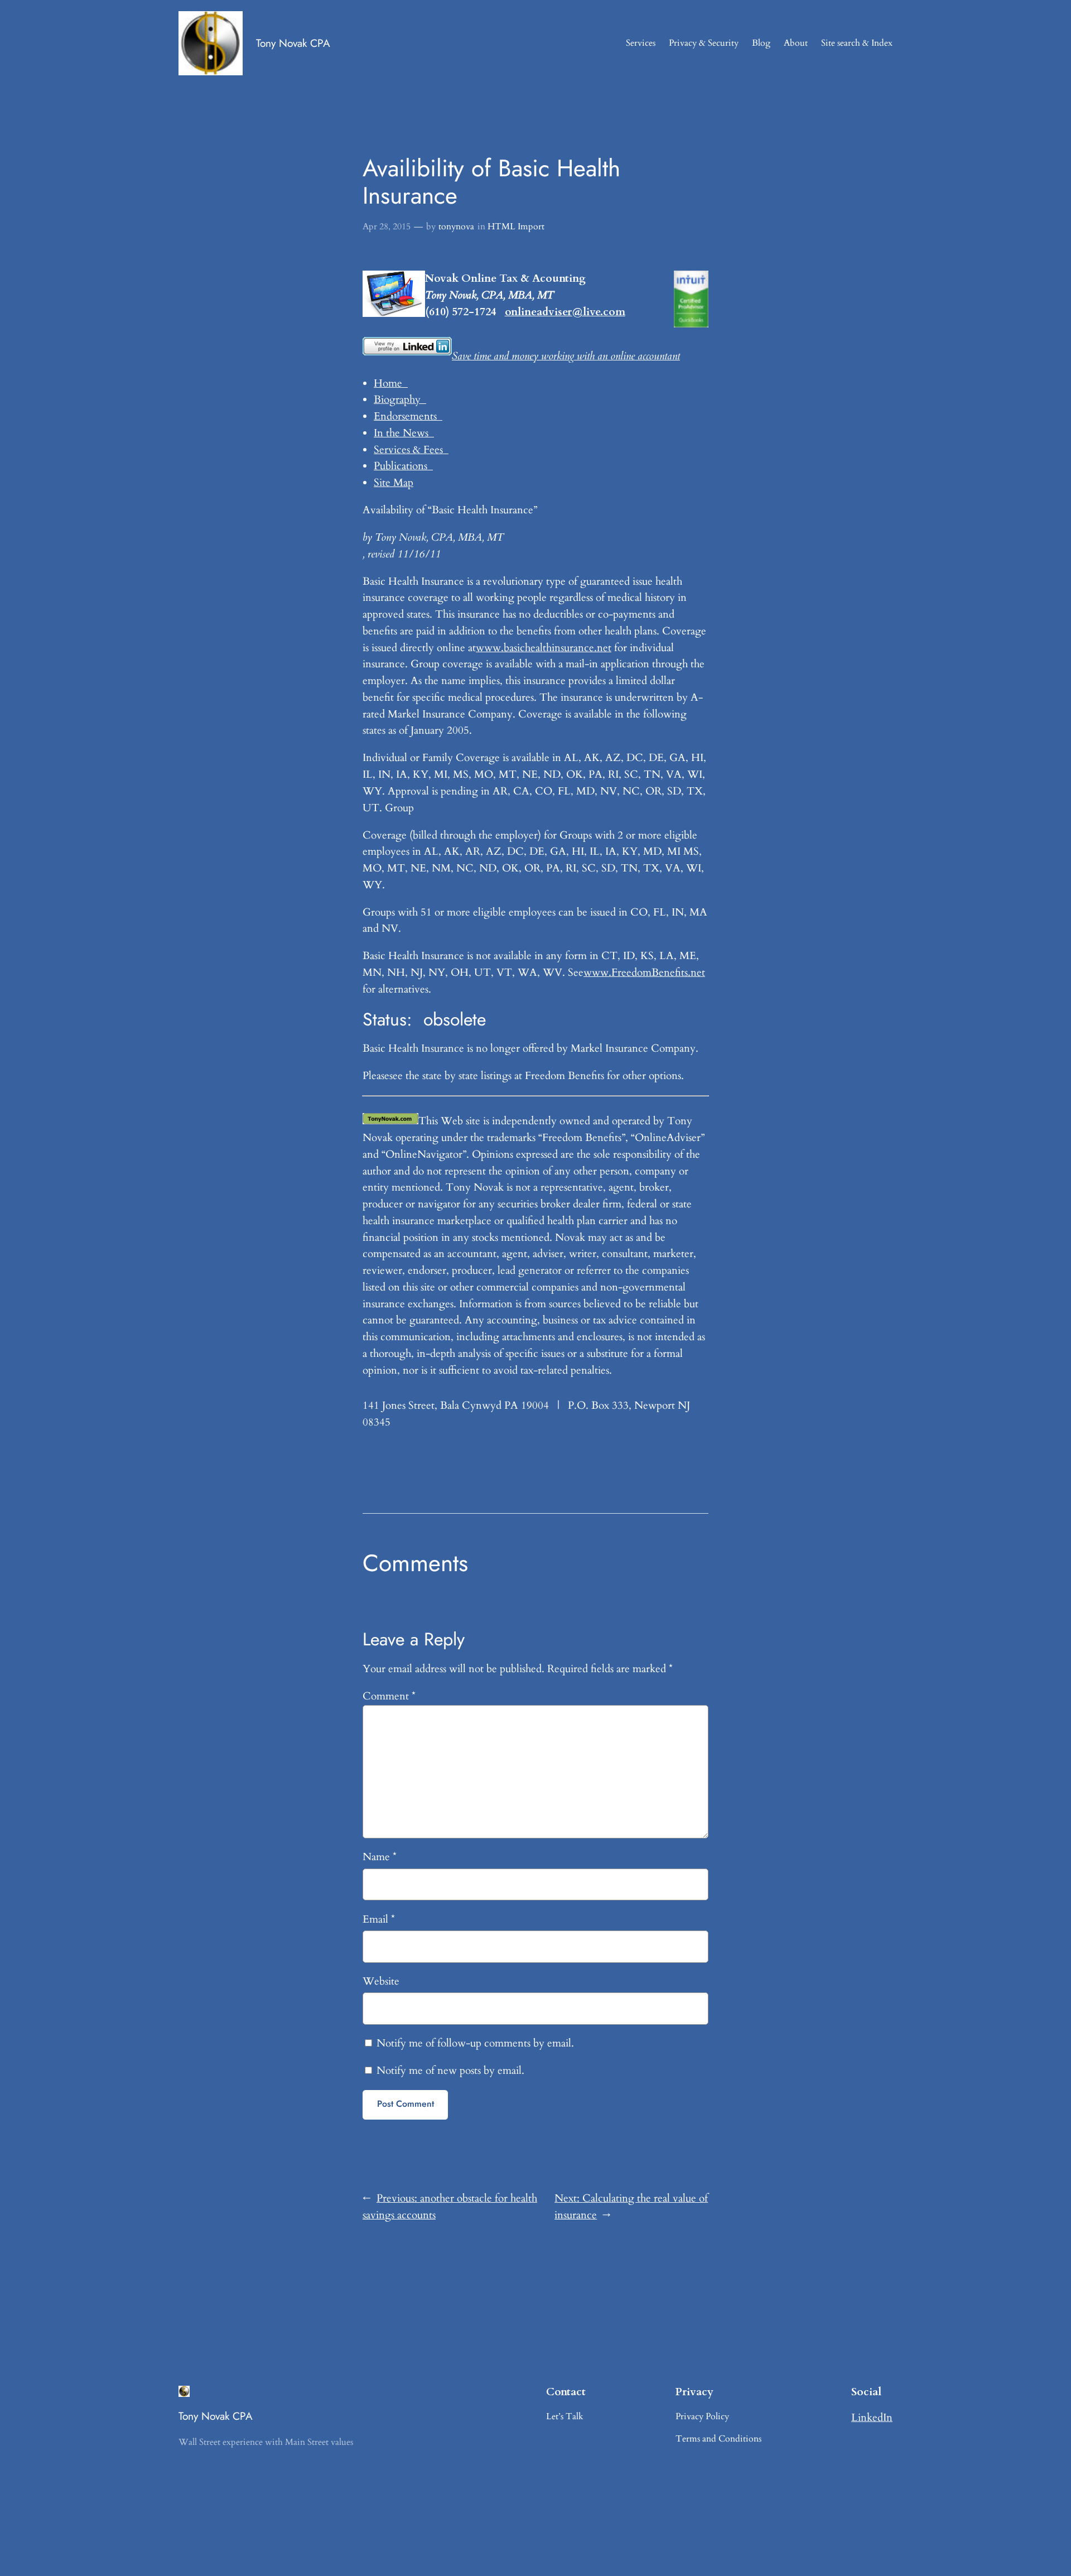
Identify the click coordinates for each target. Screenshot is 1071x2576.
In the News (404, 433)
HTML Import (516, 227)
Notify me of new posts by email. (450, 2071)
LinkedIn (872, 2418)
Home (391, 383)
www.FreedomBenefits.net (644, 972)
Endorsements (408, 416)
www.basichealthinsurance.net (544, 648)
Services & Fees (411, 450)
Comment (389, 1696)
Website (381, 1981)
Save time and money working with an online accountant (566, 356)
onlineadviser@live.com (565, 312)
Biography (400, 399)
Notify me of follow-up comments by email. (475, 2043)
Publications (403, 466)
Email (379, 1919)
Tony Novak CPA (293, 43)
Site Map (394, 483)
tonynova (456, 227)
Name (380, 1857)
